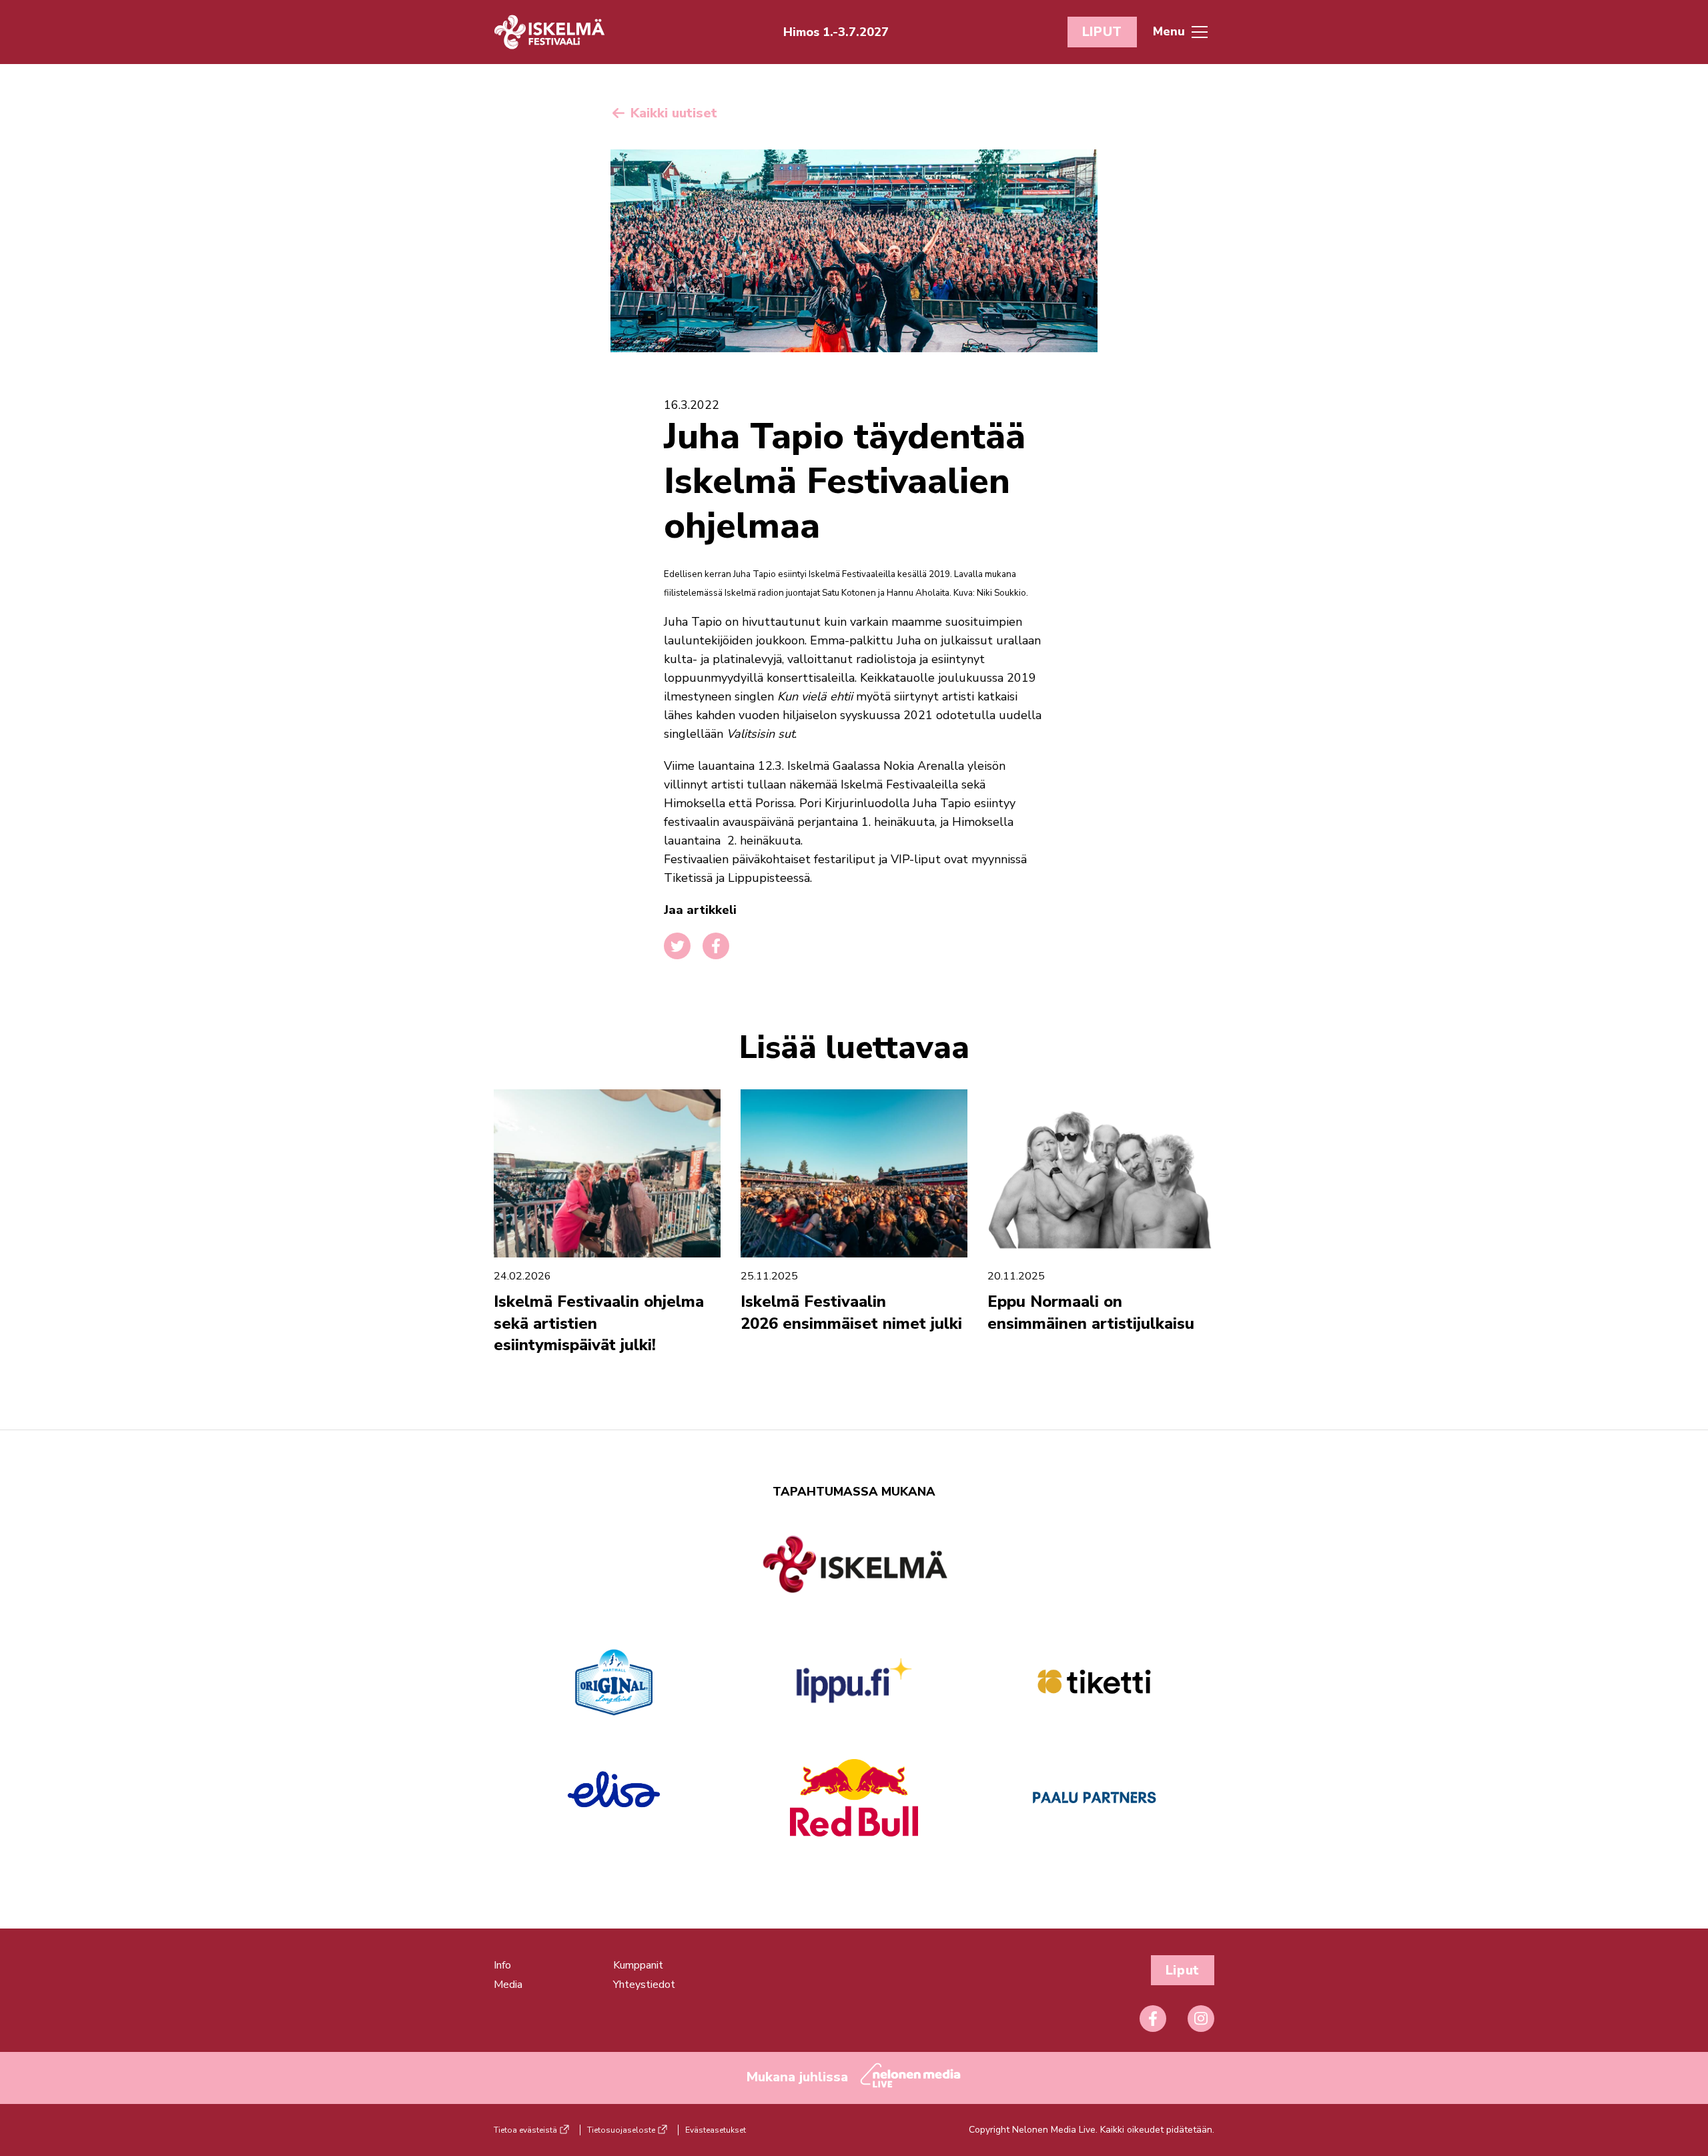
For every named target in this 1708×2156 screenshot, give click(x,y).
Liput (1183, 1970)
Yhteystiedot (644, 1985)
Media (508, 1985)
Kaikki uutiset (672, 113)
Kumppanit (638, 1965)
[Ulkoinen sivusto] (854, 1587)
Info (502, 1965)
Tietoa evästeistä (525, 2130)
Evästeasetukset (716, 2130)
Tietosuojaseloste (621, 2130)
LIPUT (1102, 32)
